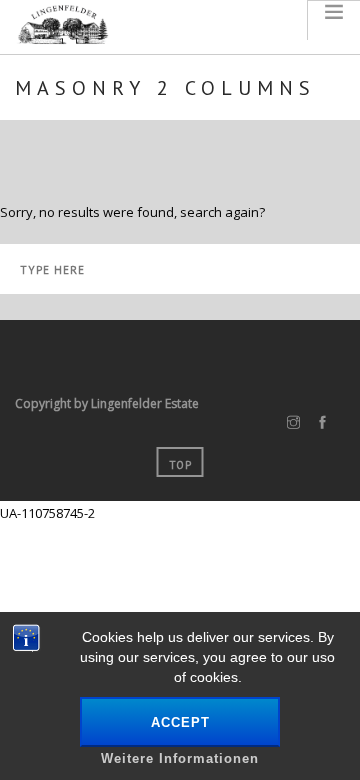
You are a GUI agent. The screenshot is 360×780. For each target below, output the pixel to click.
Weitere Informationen (180, 758)
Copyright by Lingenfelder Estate (107, 403)
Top (180, 465)
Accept (180, 722)
